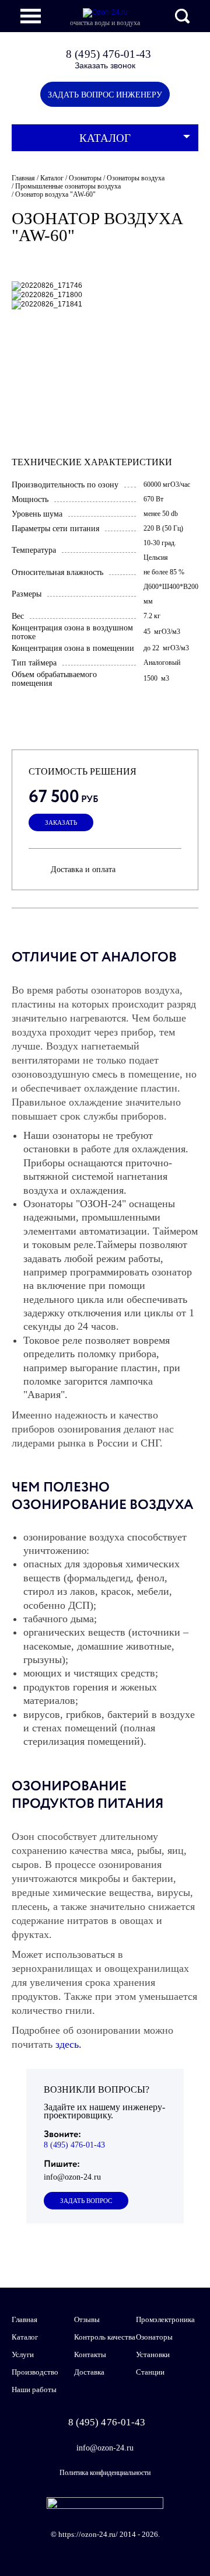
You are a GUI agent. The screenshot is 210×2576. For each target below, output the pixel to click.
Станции (150, 2372)
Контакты (90, 2354)
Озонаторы (154, 2337)
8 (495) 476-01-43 (108, 54)
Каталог (105, 138)
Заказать (61, 823)
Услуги (23, 2354)
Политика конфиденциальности (105, 2473)
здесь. (69, 2044)
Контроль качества (105, 2337)
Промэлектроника (165, 2319)
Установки (153, 2354)
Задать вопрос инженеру (105, 95)
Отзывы (87, 2319)
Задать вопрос (86, 2201)
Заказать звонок (105, 65)
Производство (35, 2372)
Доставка (89, 2372)
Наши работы (34, 2389)
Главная (24, 2319)
